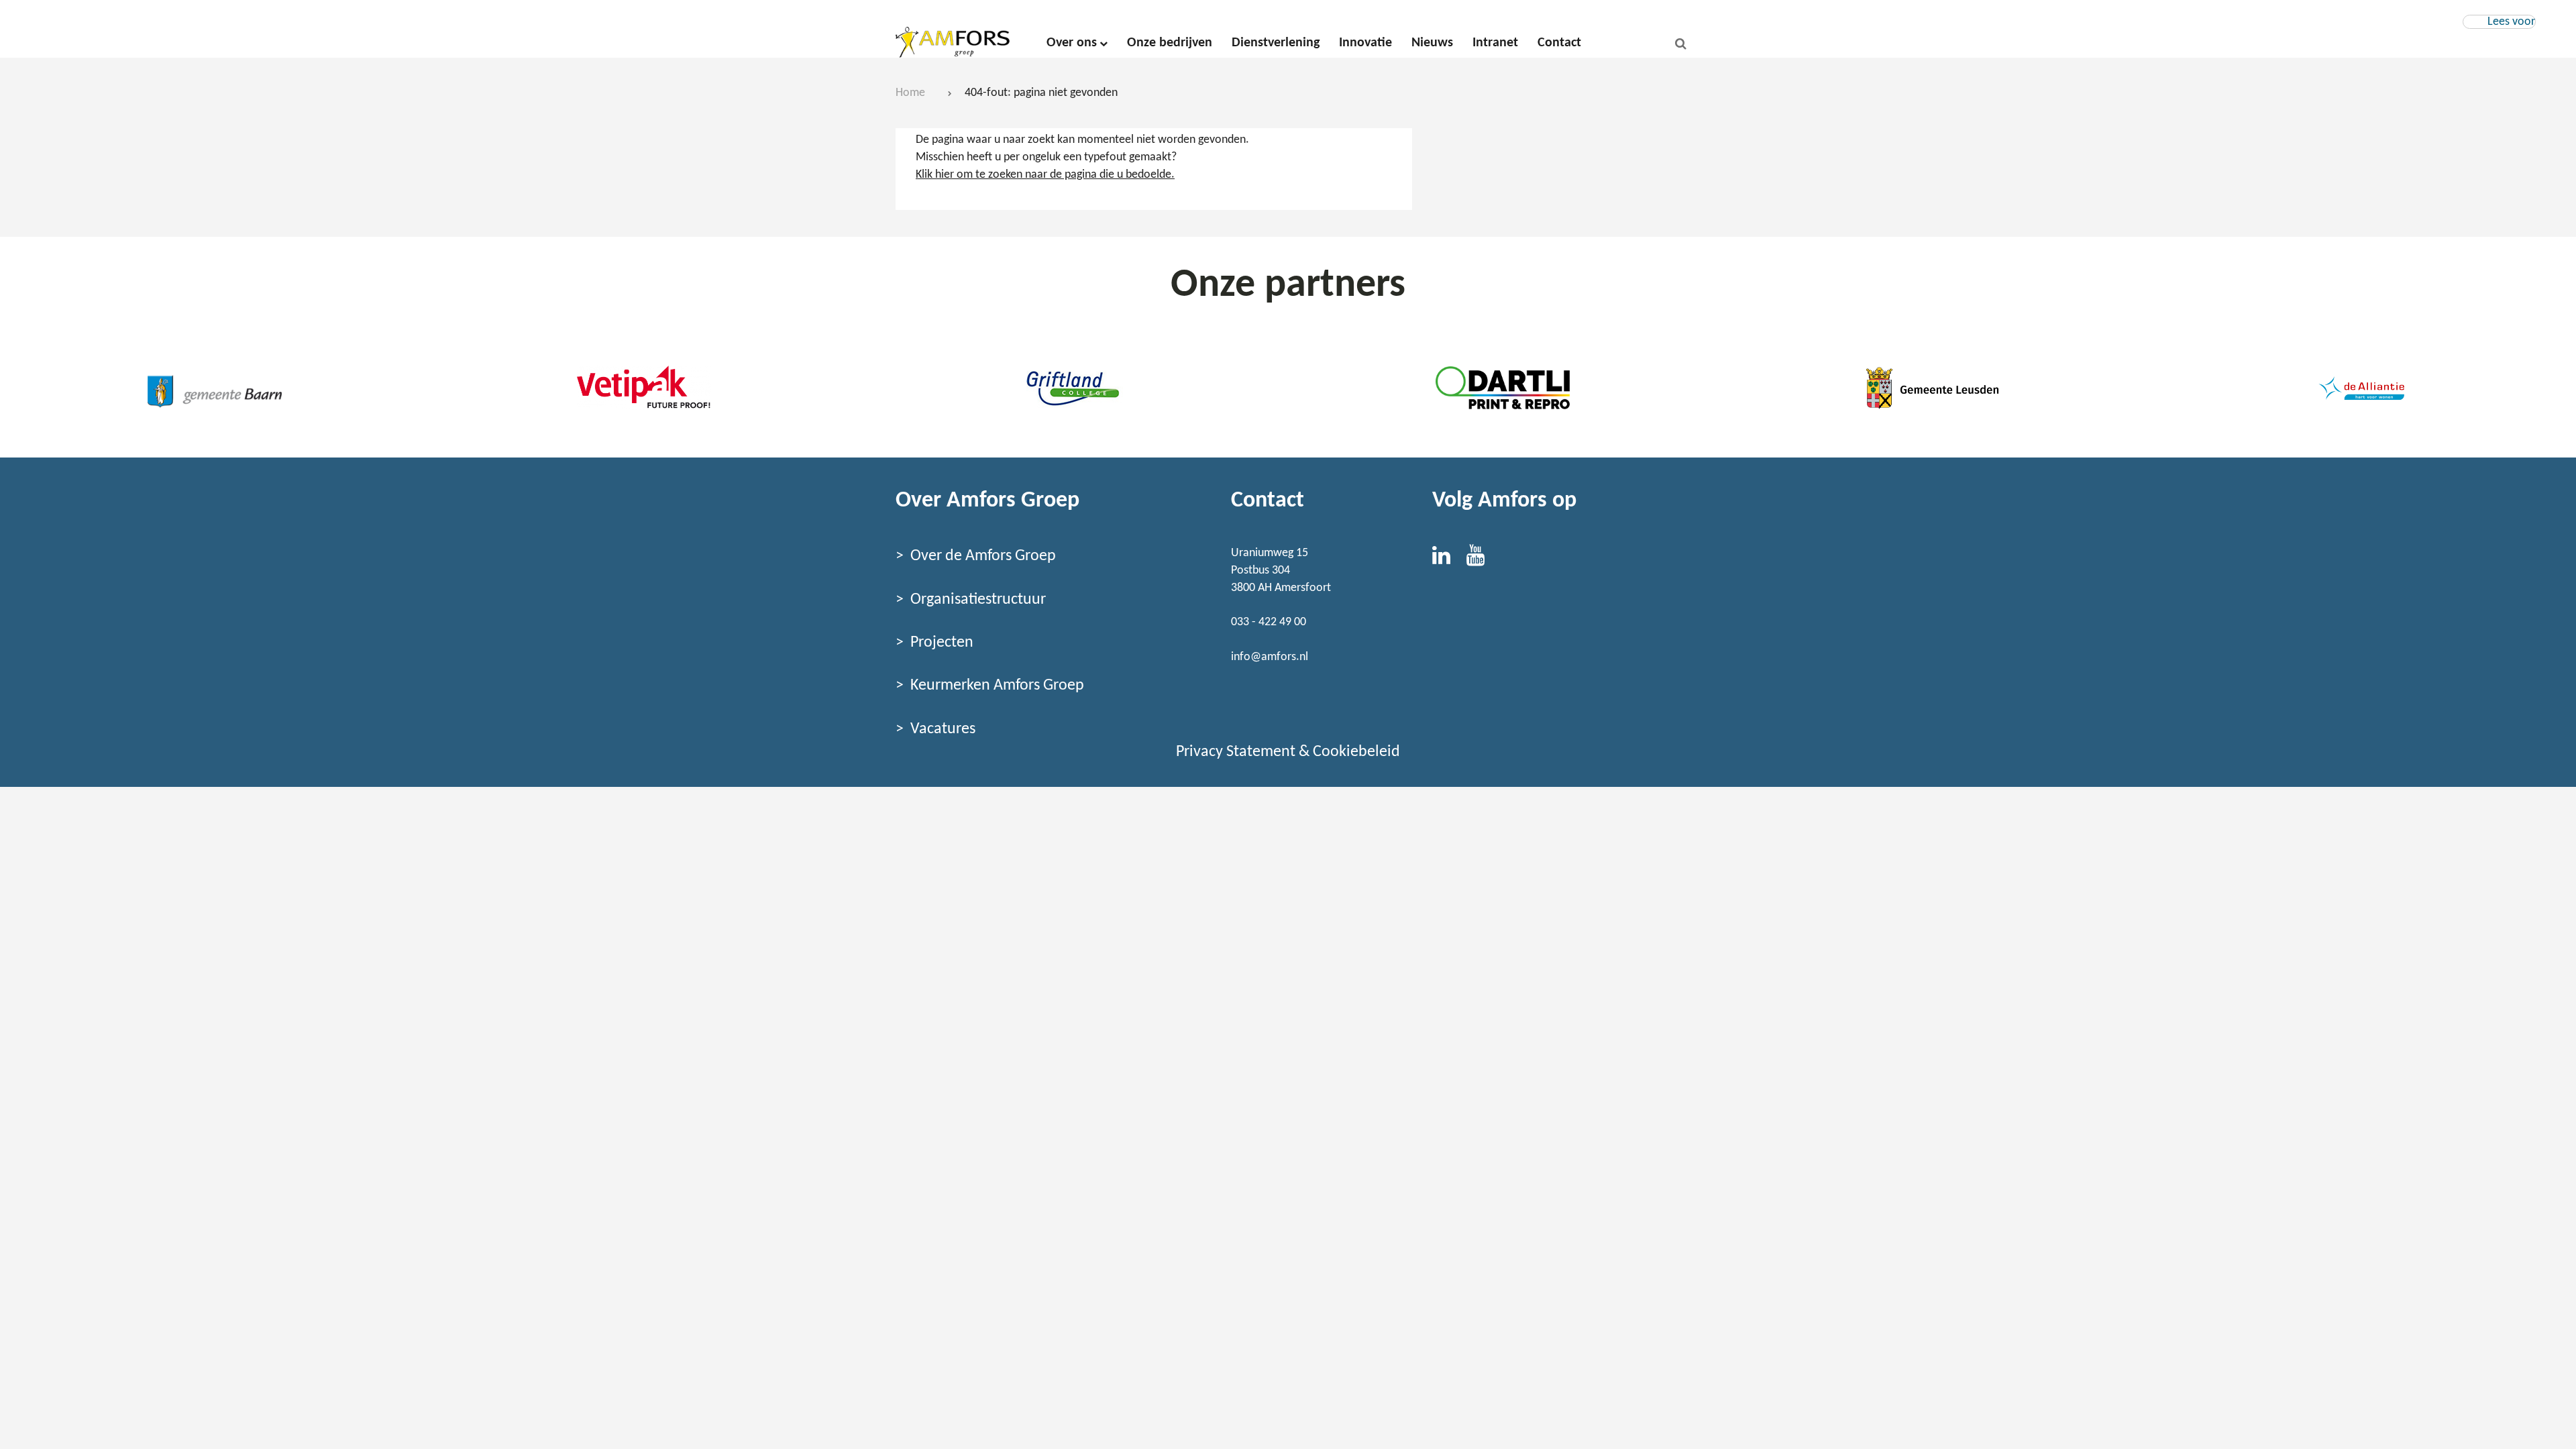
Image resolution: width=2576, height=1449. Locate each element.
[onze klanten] (215, 388)
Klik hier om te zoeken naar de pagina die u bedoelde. (1045, 175)
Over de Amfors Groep (983, 556)
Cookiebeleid (1356, 752)
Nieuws (1432, 43)
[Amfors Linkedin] (1449, 560)
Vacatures (943, 729)
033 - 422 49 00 (1269, 622)
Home (910, 93)
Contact (1559, 43)
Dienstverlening (1276, 43)
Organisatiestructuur (978, 600)
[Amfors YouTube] (1482, 560)
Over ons (1072, 43)
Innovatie (1365, 43)
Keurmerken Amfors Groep (997, 686)
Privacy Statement (1236, 752)
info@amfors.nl (1270, 657)
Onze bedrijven (1170, 43)
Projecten (942, 643)
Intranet (1495, 43)
